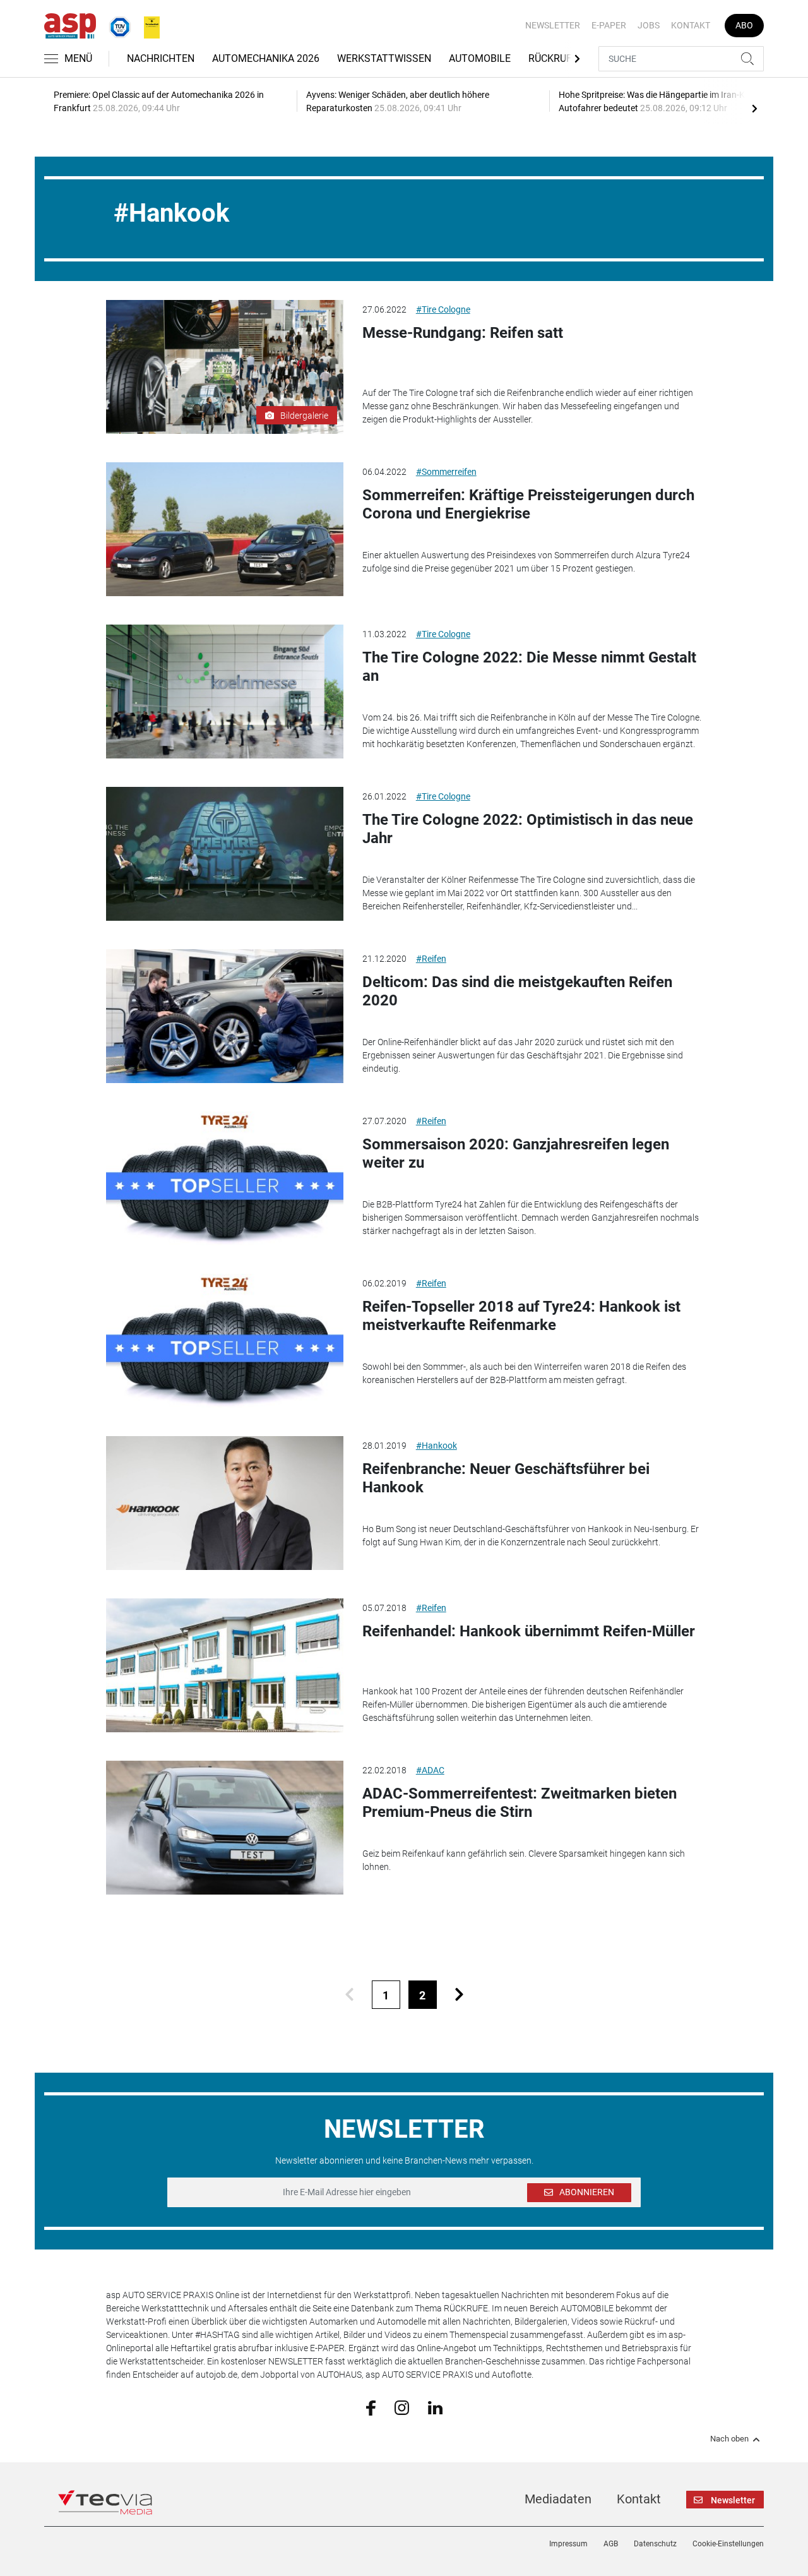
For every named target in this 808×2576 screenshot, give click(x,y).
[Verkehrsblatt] (147, 25)
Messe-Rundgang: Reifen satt (463, 333)
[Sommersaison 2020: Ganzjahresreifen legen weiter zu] (225, 1178)
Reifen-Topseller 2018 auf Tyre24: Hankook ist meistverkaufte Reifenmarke (521, 1316)
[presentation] (754, 108)
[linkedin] (435, 2407)
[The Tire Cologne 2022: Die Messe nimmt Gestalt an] (225, 692)
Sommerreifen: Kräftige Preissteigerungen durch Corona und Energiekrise (528, 504)
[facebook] (371, 2407)
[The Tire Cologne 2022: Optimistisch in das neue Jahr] (225, 854)
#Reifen (431, 959)
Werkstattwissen (384, 58)
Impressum (568, 2544)
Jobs (649, 25)
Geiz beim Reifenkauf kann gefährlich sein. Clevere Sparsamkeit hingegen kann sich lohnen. (524, 1860)
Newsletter (553, 25)
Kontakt (691, 25)
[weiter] (459, 1995)
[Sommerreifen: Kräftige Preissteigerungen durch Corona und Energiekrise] (225, 529)
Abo (744, 25)
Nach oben (729, 2439)
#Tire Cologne (443, 309)
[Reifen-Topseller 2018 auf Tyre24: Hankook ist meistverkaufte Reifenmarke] (225, 1341)
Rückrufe (553, 58)
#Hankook (437, 1446)
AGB (611, 2544)
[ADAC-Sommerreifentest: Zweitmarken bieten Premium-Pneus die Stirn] (225, 1828)
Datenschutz (655, 2544)
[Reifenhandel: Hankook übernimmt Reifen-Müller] (225, 1665)
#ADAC (430, 1770)
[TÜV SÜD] (116, 25)
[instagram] (402, 2407)
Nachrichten (161, 58)
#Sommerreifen (446, 472)
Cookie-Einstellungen (728, 2544)
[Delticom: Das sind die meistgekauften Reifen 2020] (225, 1016)
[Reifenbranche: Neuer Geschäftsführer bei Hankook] (225, 1503)
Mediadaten (558, 2499)
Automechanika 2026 (266, 58)
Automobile (480, 58)
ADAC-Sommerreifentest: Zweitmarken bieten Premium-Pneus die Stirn (520, 1803)
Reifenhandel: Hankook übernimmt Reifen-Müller (529, 1631)
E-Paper (609, 25)
